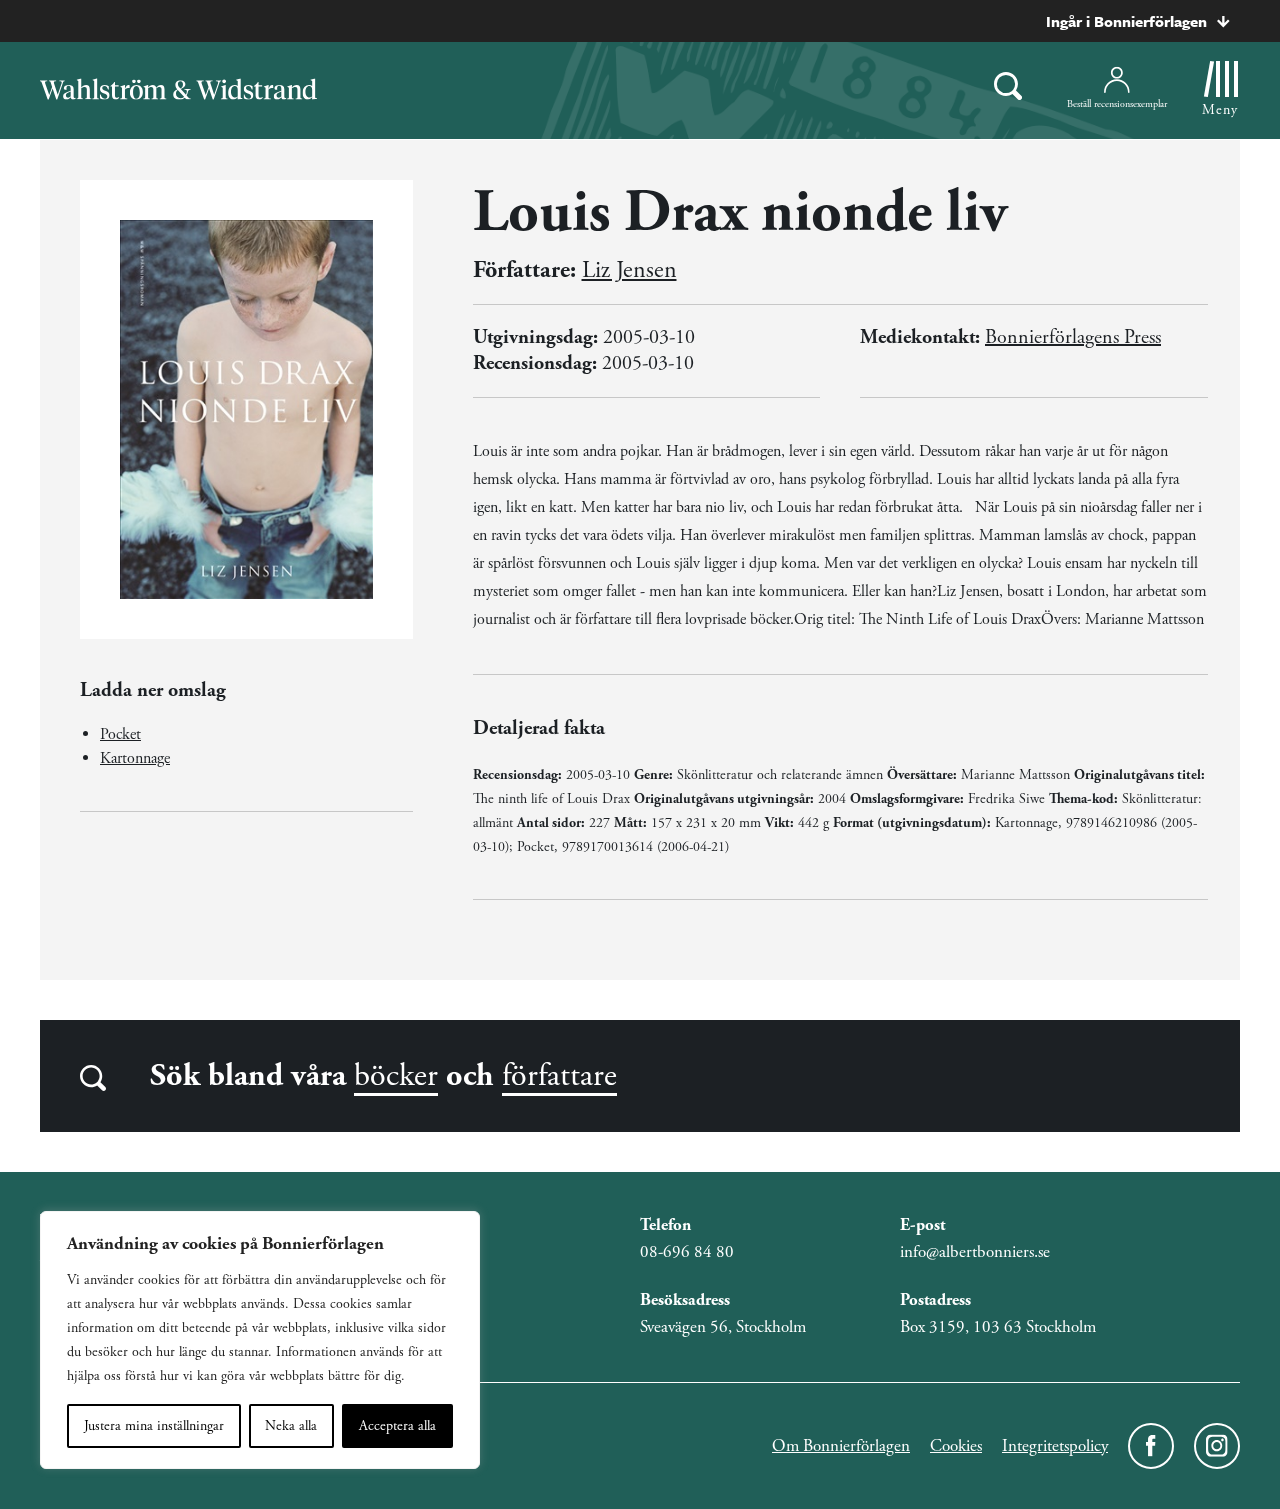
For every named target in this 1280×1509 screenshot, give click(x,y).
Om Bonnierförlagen (841, 1446)
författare (559, 1076)
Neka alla (291, 1426)
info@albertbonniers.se (975, 1252)
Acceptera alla (397, 1426)
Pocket (120, 734)
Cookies (956, 1446)
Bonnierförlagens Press (1073, 337)
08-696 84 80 (687, 1252)
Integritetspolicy (1055, 1446)
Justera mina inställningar (154, 1426)
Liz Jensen (629, 270)
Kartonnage (135, 758)
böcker (396, 1076)
